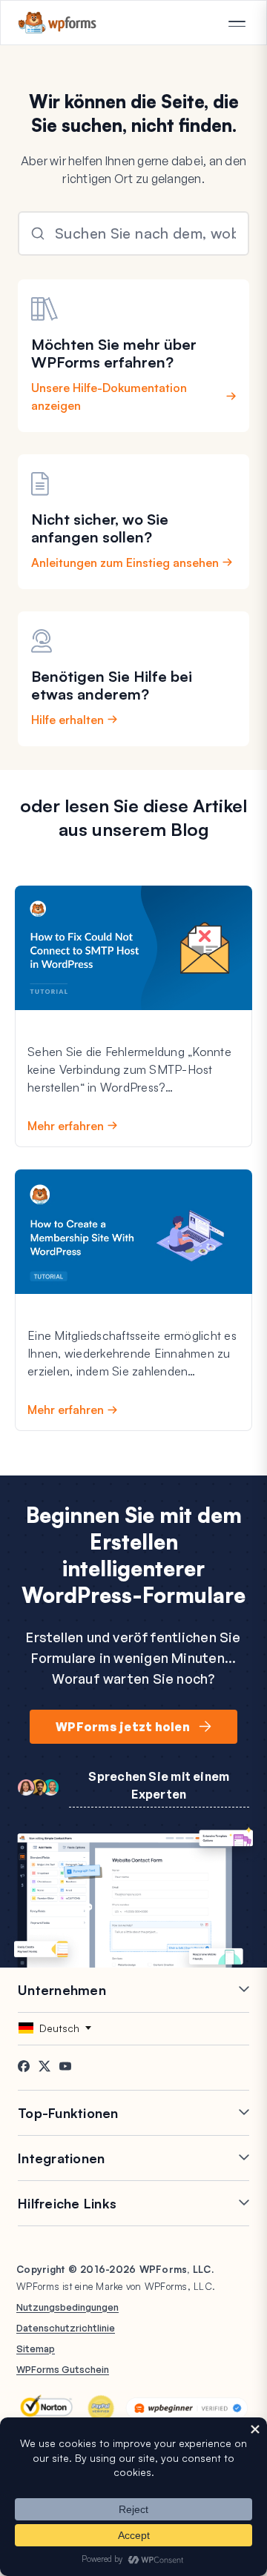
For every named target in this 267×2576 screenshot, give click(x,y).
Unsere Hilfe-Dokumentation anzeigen (109, 396)
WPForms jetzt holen (123, 1727)
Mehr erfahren (66, 1126)
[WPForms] (57, 23)
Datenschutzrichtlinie (66, 2328)
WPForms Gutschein (63, 2369)
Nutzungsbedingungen (67, 2307)
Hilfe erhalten (67, 720)
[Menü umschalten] (237, 24)
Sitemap (36, 2348)
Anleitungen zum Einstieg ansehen (125, 562)
